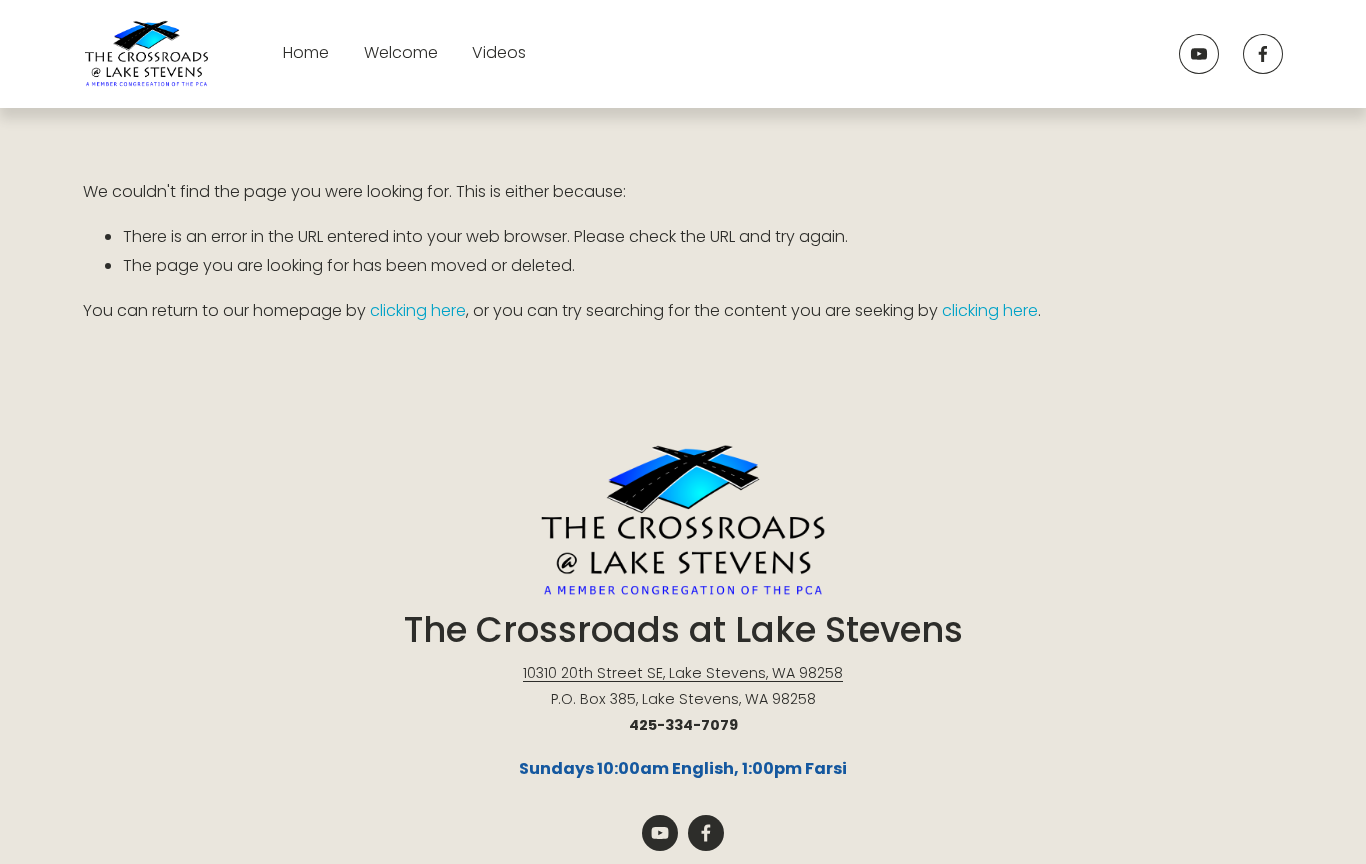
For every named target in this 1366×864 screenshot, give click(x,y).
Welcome (401, 52)
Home (306, 52)
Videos (499, 52)
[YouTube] (1199, 54)
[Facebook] (1263, 54)
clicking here (418, 310)
